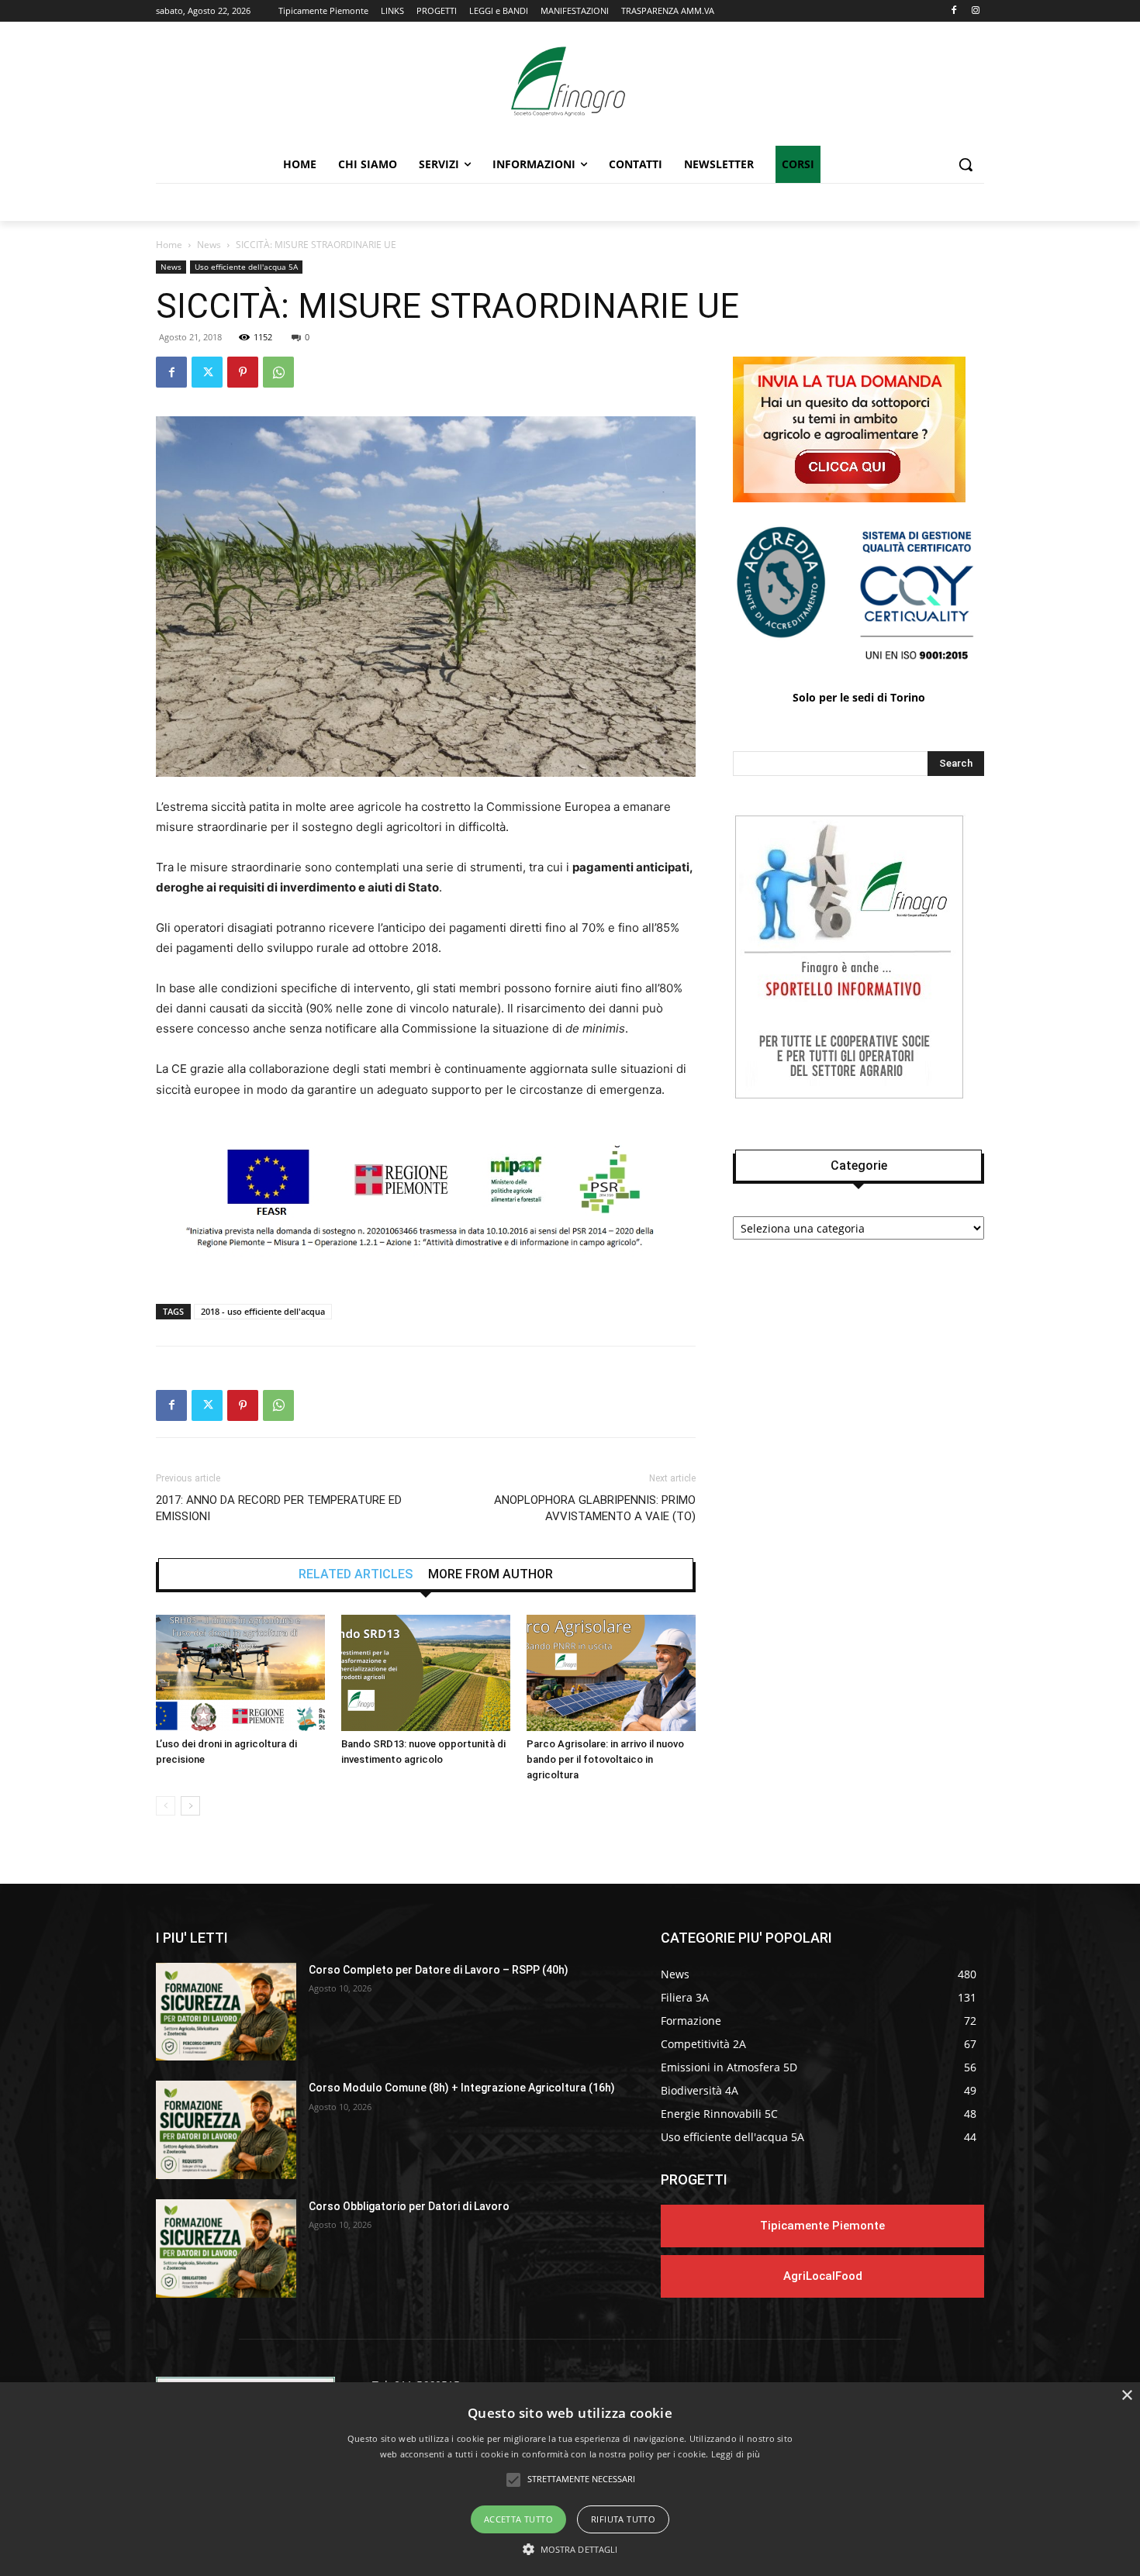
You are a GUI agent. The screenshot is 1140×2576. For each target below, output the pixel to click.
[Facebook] (953, 11)
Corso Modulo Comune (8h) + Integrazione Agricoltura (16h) (462, 2088)
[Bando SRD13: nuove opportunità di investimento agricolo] (426, 1673)
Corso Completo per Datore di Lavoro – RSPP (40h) (439, 1970)
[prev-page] (166, 1806)
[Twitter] (207, 372)
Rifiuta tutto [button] (623, 2519)
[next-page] (190, 1806)
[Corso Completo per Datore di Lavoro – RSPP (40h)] (226, 2012)
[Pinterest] (243, 372)
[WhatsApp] (278, 372)
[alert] (570, 2479)
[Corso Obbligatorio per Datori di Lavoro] (226, 2248)
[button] (966, 164)
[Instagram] (975, 11)
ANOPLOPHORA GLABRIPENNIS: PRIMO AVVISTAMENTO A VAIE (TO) (595, 1508)
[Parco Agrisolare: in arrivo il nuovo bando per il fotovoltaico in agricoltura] (611, 1673)
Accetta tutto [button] (518, 2519)
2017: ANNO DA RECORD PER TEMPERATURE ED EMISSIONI (279, 1508)
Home (169, 245)
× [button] (1126, 2396)
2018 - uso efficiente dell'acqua (263, 1311)
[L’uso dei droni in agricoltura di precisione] (240, 1673)
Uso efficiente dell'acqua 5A (246, 267)
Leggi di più (736, 2454)
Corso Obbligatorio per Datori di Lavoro (409, 2206)
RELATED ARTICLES (356, 1574)
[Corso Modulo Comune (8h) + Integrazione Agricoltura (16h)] (226, 2130)
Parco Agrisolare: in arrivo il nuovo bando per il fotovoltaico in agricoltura (605, 1759)
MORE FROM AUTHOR (491, 1574)
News (209, 245)
